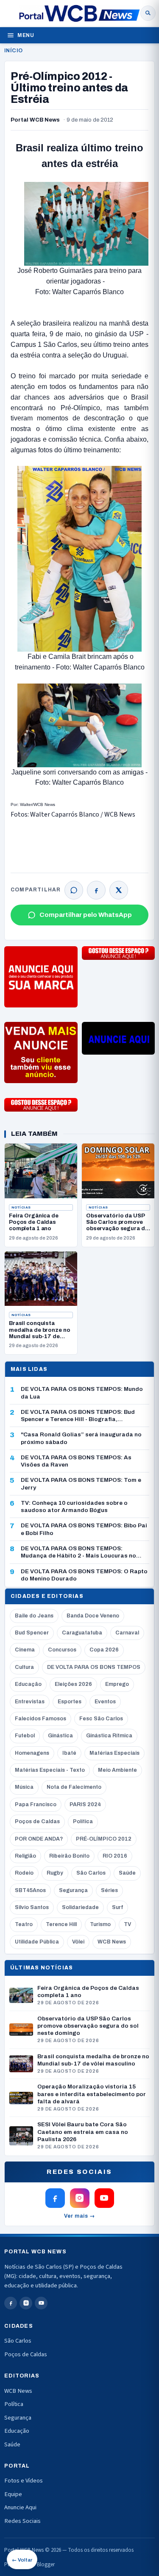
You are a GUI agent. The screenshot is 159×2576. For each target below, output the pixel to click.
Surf (117, 1907)
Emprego (117, 1684)
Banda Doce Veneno (93, 1616)
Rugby (55, 1873)
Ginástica (60, 1736)
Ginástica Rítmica (109, 1736)
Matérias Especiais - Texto (50, 1770)
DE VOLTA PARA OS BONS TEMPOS (94, 1667)
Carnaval (127, 1633)
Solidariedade (80, 1907)
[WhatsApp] (74, 890)
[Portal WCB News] (79, 13)
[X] (119, 890)
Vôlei (78, 1942)
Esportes (70, 1702)
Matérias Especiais (114, 1753)
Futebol (25, 1736)
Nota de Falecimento (74, 1787)
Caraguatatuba (82, 1633)
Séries (109, 1890)
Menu (26, 35)
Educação (28, 1684)
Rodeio (24, 1873)
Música (24, 1787)
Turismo (100, 1924)
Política (83, 1821)
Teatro (24, 1924)
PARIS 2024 (85, 1804)
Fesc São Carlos (101, 1719)
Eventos (105, 1702)
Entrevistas (30, 1702)
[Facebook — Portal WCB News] (55, 2198)
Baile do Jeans (34, 1616)
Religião (25, 1856)
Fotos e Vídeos (24, 2481)
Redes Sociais (22, 2521)
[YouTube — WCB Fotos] (104, 2198)
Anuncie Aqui (20, 2507)
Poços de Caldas (37, 1821)
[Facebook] (96, 890)
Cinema (25, 1650)
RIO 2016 (115, 1856)
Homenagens (32, 1753)
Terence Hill (61, 1924)
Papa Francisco (36, 1804)
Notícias (21, 1207)
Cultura (24, 1667)
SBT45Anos (30, 1890)
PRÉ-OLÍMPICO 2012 (104, 1839)
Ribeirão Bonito (69, 1856)
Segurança (73, 1890)
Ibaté (69, 1753)
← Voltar (22, 2560)
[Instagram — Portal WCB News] (80, 2198)
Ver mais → (79, 2216)
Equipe (13, 2494)
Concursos (62, 1650)
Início (13, 51)
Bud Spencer (32, 1633)
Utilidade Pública (37, 1942)
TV (127, 1924)
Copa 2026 (104, 1650)
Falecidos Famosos (40, 1719)
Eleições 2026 (73, 1684)
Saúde (127, 1873)
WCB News (112, 1942)
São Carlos (91, 1873)
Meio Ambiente (117, 1770)
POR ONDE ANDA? (39, 1839)
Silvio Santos (32, 1907)
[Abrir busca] (148, 13)
